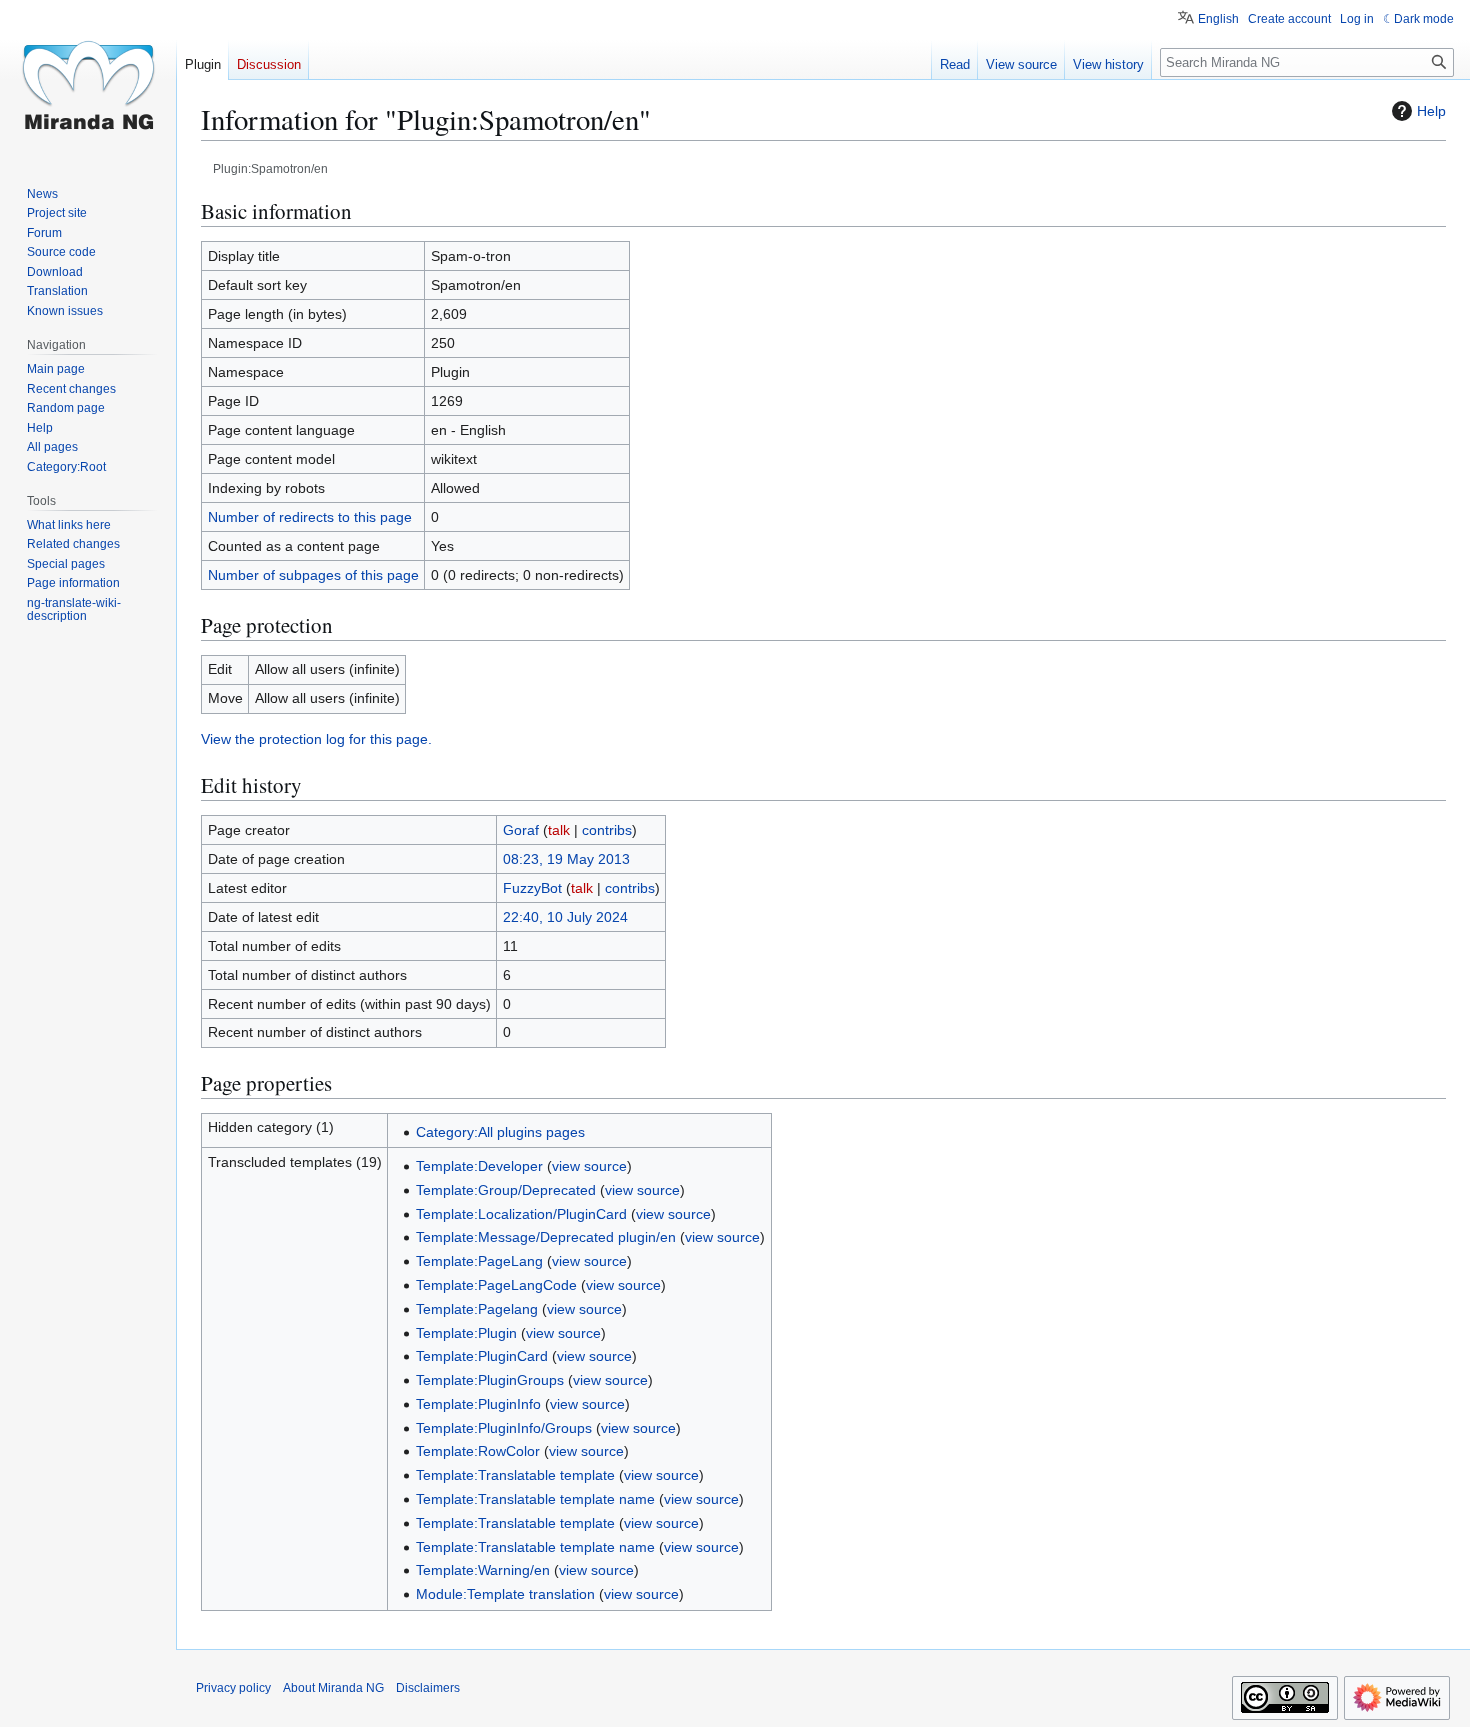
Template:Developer (479, 1166)
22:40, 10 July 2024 (565, 917)
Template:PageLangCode (496, 1285)
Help (1431, 111)
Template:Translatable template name (535, 1499)
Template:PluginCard (482, 1356)
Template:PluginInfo (478, 1404)
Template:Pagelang (477, 1309)
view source (589, 1166)
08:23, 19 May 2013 (566, 859)
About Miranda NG (333, 1688)
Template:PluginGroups (490, 1380)
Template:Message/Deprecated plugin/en (546, 1237)
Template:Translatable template (515, 1475)
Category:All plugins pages (500, 1132)
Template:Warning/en (483, 1570)
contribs (607, 830)
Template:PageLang (479, 1261)
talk (559, 830)
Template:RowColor (478, 1451)
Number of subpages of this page (313, 575)
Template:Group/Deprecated (506, 1190)
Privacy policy (233, 1688)
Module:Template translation (505, 1594)
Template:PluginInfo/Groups (504, 1428)
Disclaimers (428, 1688)
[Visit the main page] (88, 80)
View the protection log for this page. (316, 739)
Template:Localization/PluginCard (521, 1214)
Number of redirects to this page (310, 517)
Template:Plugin (466, 1333)
